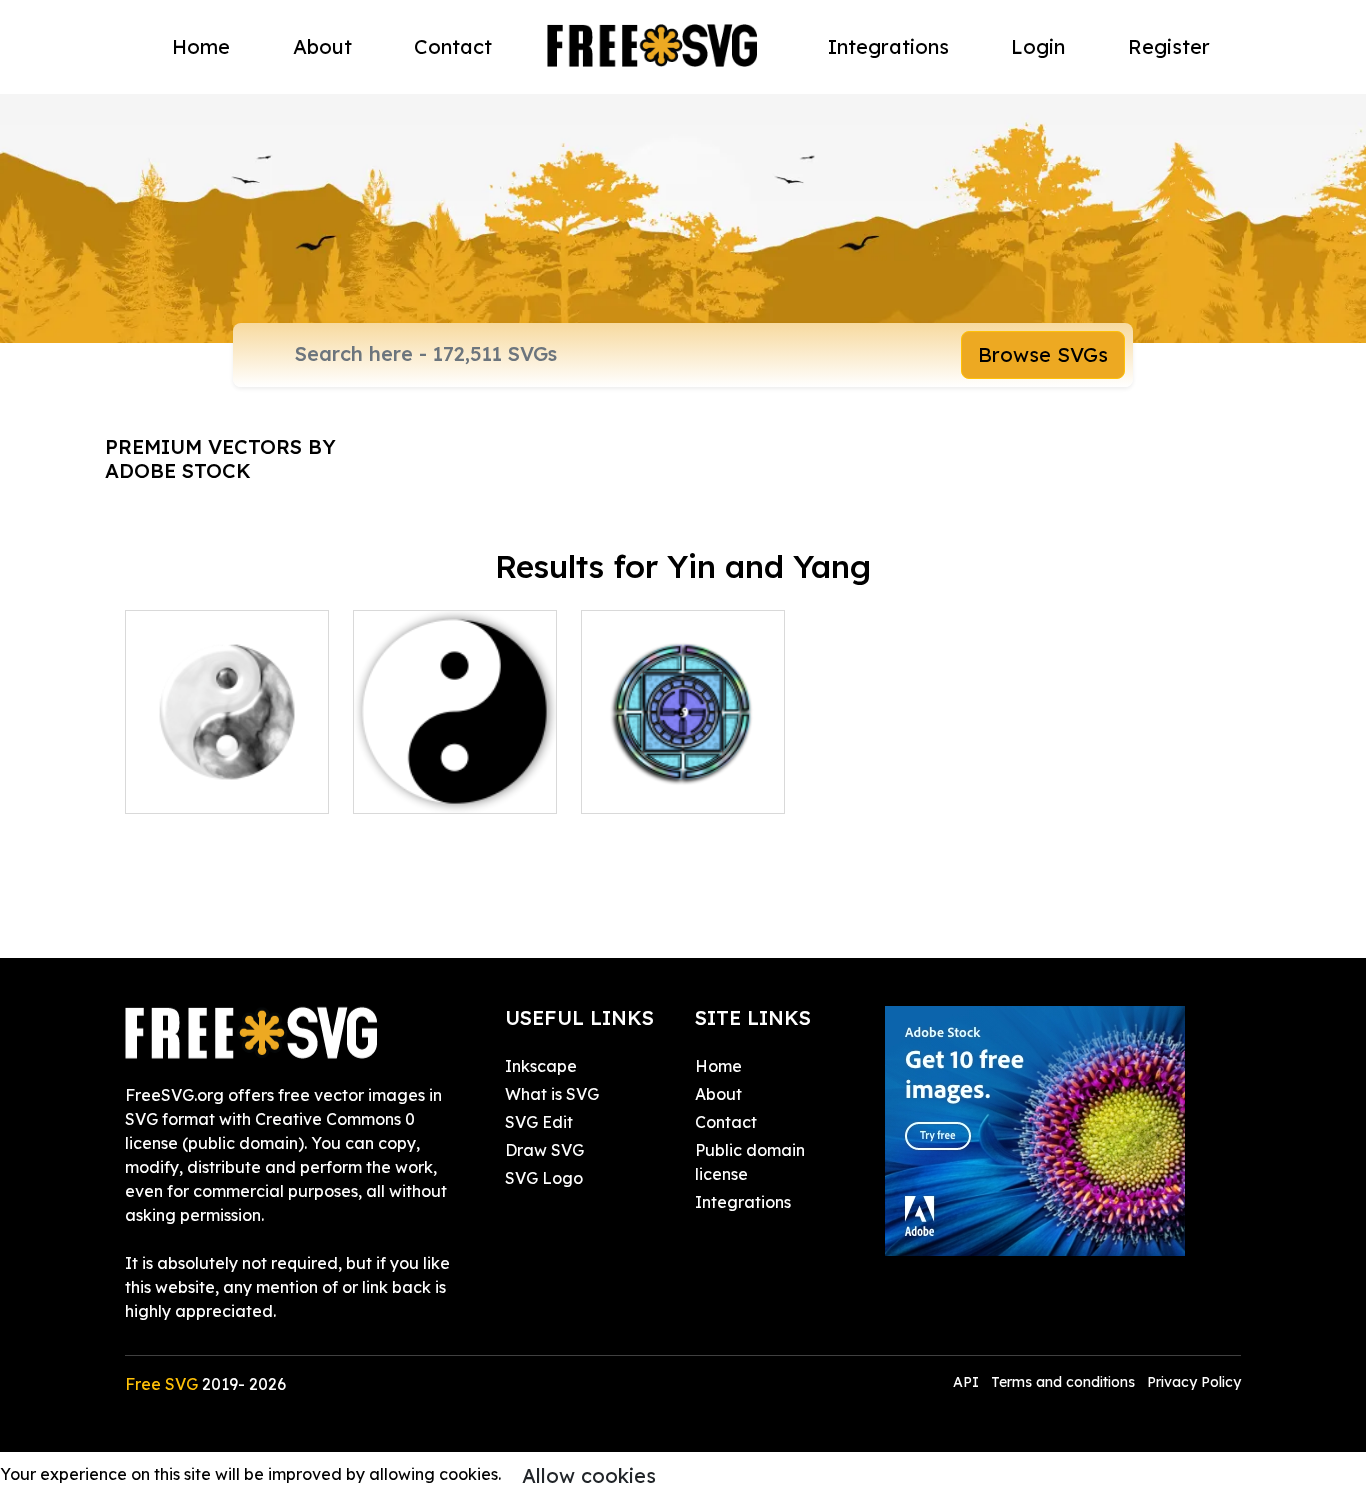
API (968, 1382)
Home (201, 46)
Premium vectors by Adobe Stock (220, 458)
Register (1169, 46)
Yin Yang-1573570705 (455, 774)
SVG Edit (539, 1122)
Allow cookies (589, 1475)
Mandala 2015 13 (668, 786)
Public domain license (750, 1162)
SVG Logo (544, 1178)
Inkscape (541, 1066)
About (322, 46)
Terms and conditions (1063, 1382)
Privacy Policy (1194, 1382)
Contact (453, 46)
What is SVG (552, 1094)
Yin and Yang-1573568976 (227, 774)
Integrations (888, 46)
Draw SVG (544, 1150)
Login (1038, 46)
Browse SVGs (1043, 354)
